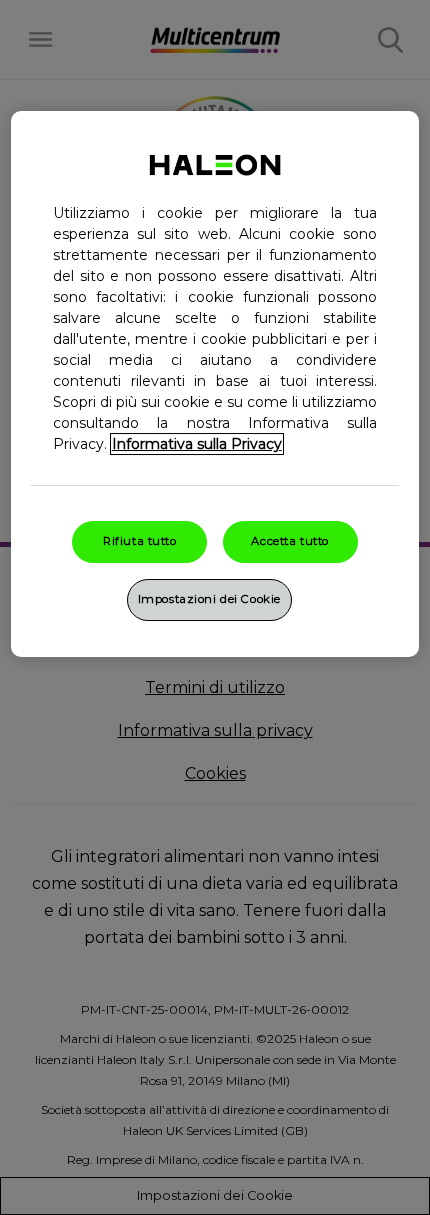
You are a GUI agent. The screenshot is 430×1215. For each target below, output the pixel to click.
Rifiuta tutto (139, 541)
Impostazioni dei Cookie (209, 599)
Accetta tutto (289, 541)
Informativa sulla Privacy (197, 444)
